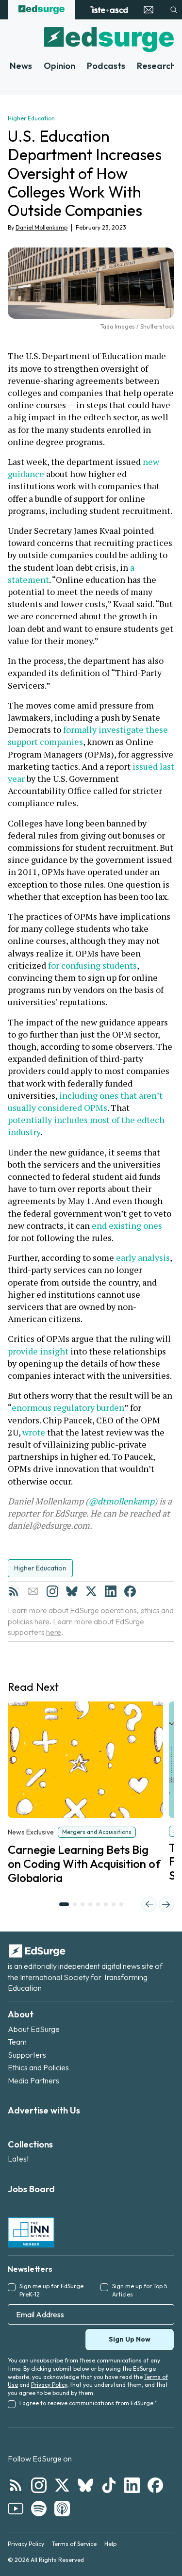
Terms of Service (74, 2544)
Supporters (27, 2055)
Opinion (59, 66)
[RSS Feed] (14, 1591)
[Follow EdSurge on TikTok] (109, 2485)
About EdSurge (34, 2029)
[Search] (174, 10)
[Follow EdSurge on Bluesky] (85, 2485)
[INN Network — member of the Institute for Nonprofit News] (31, 2232)
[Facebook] (130, 1591)
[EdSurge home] (41, 10)
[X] (91, 1591)
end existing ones (127, 1225)
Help (110, 2544)
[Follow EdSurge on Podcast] (62, 2509)
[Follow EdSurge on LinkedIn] (132, 2485)
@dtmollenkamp (121, 1501)
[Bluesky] (72, 1591)
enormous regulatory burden (68, 1407)
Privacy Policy (49, 2385)
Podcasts (106, 66)
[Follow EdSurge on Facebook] (155, 2485)
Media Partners (33, 2081)
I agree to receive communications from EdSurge (88, 2403)
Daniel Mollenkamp (41, 227)
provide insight (38, 1351)
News (21, 66)
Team (17, 2042)
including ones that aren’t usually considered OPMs (86, 1101)
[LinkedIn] (111, 1591)
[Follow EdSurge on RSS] (16, 2485)
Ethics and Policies (38, 2067)
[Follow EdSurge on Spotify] (39, 2509)
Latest (18, 2159)
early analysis (143, 1257)
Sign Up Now (130, 2339)
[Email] (33, 1591)
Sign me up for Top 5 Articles (140, 2290)
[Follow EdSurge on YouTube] (16, 2509)
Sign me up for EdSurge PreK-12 (51, 2290)
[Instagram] (52, 1591)
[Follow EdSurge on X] (62, 2485)
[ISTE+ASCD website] (109, 10)
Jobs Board (31, 2189)
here (42, 1621)
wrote (34, 1432)
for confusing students (92, 965)
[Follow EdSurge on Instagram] (39, 2485)
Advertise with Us (44, 2110)
